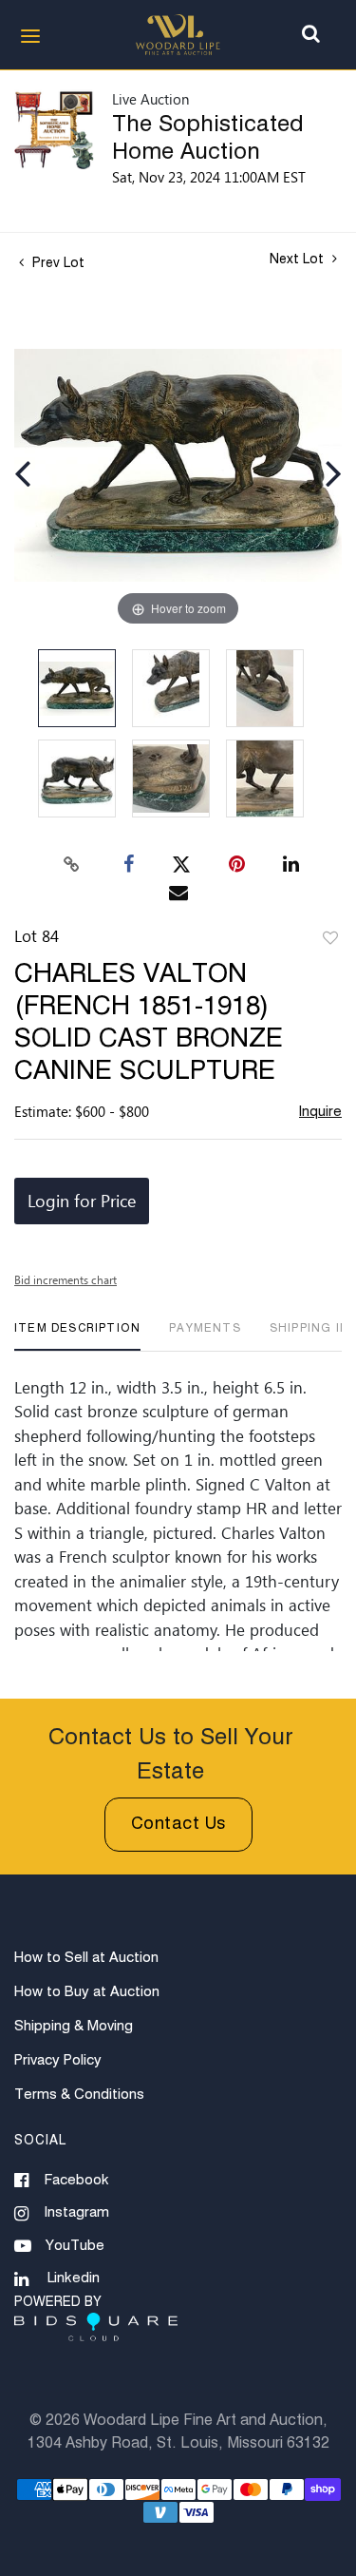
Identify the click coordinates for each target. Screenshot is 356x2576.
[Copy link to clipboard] (71, 865)
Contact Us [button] (178, 1824)
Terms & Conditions (79, 2095)
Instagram (77, 2212)
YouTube (75, 2246)
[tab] (77, 1336)
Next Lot (299, 260)
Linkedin (74, 2278)
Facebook (77, 2180)
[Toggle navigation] (30, 36)
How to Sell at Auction (86, 1958)
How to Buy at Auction (87, 1992)
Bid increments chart (66, 1279)
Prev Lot (56, 263)
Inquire (320, 1112)
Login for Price (82, 1201)
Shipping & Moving (74, 2026)
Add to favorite (330, 939)
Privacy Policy (58, 2060)
